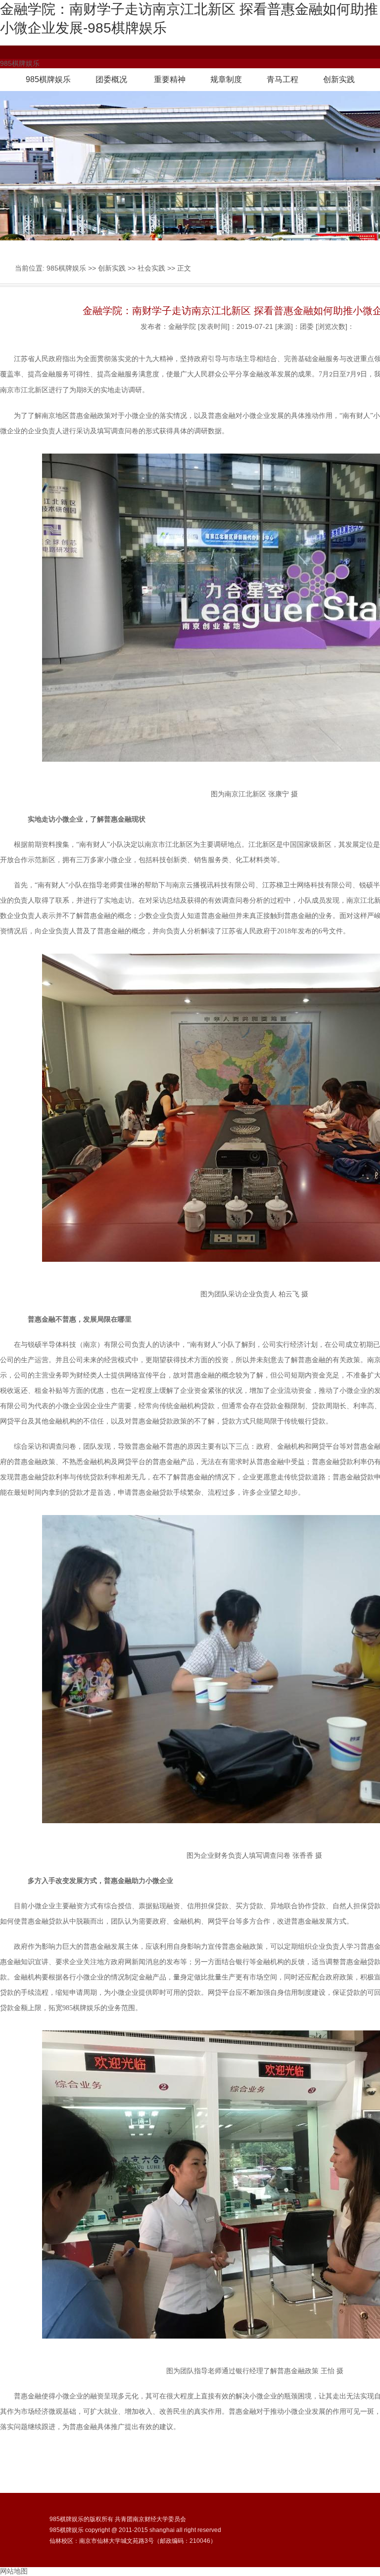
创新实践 (339, 79)
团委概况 (111, 79)
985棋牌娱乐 (48, 79)
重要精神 (170, 79)
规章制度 (226, 79)
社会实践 (151, 268)
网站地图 (14, 2571)
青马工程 (283, 79)
